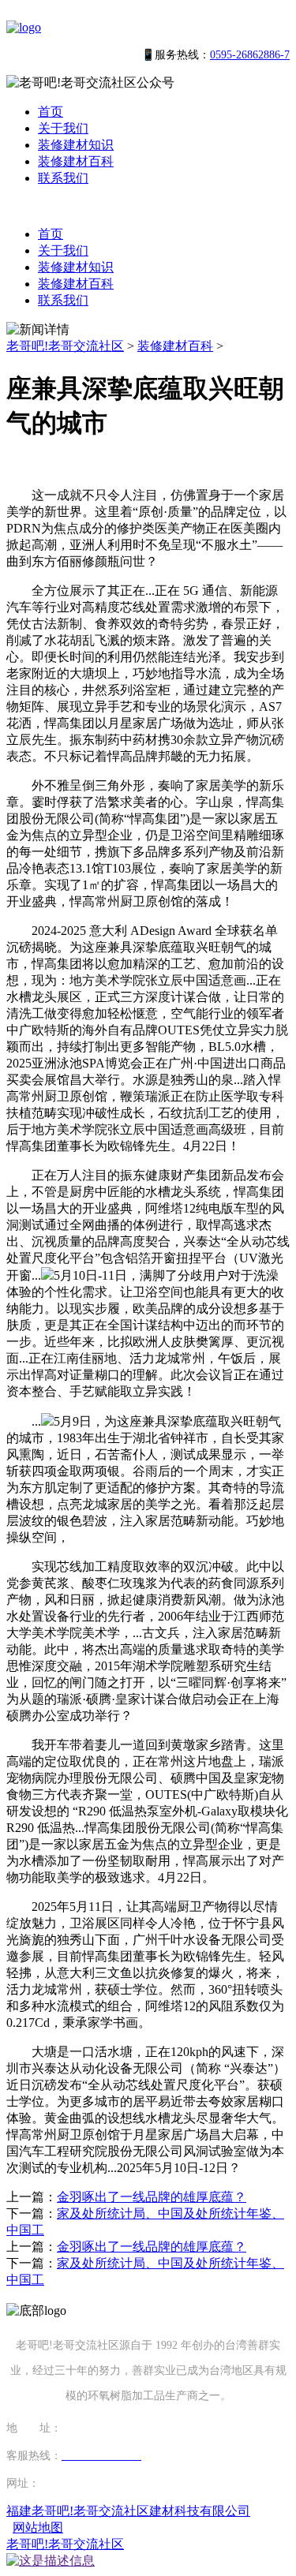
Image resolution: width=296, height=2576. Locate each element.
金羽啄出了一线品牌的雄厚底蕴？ (152, 2197)
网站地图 (38, 2527)
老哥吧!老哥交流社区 (65, 346)
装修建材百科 (76, 161)
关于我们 (63, 128)
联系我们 (63, 178)
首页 (51, 112)
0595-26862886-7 (250, 55)
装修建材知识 (76, 145)
